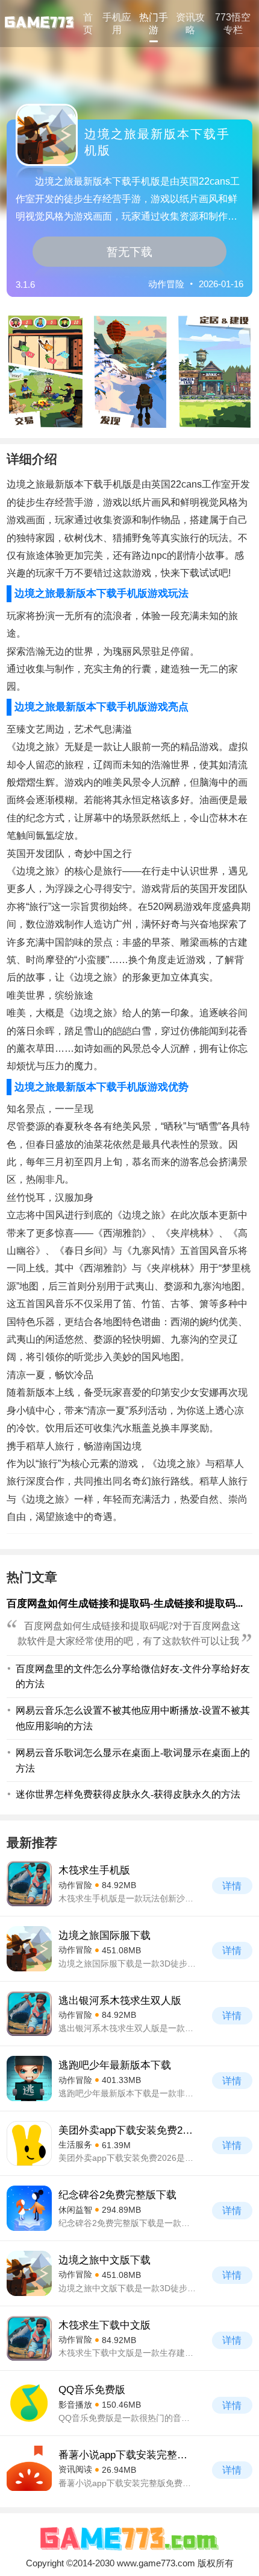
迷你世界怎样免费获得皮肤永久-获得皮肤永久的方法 (128, 1794)
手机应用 (117, 23)
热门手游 (154, 23)
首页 (88, 23)
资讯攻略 (190, 23)
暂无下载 (129, 252)
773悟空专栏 (233, 23)
